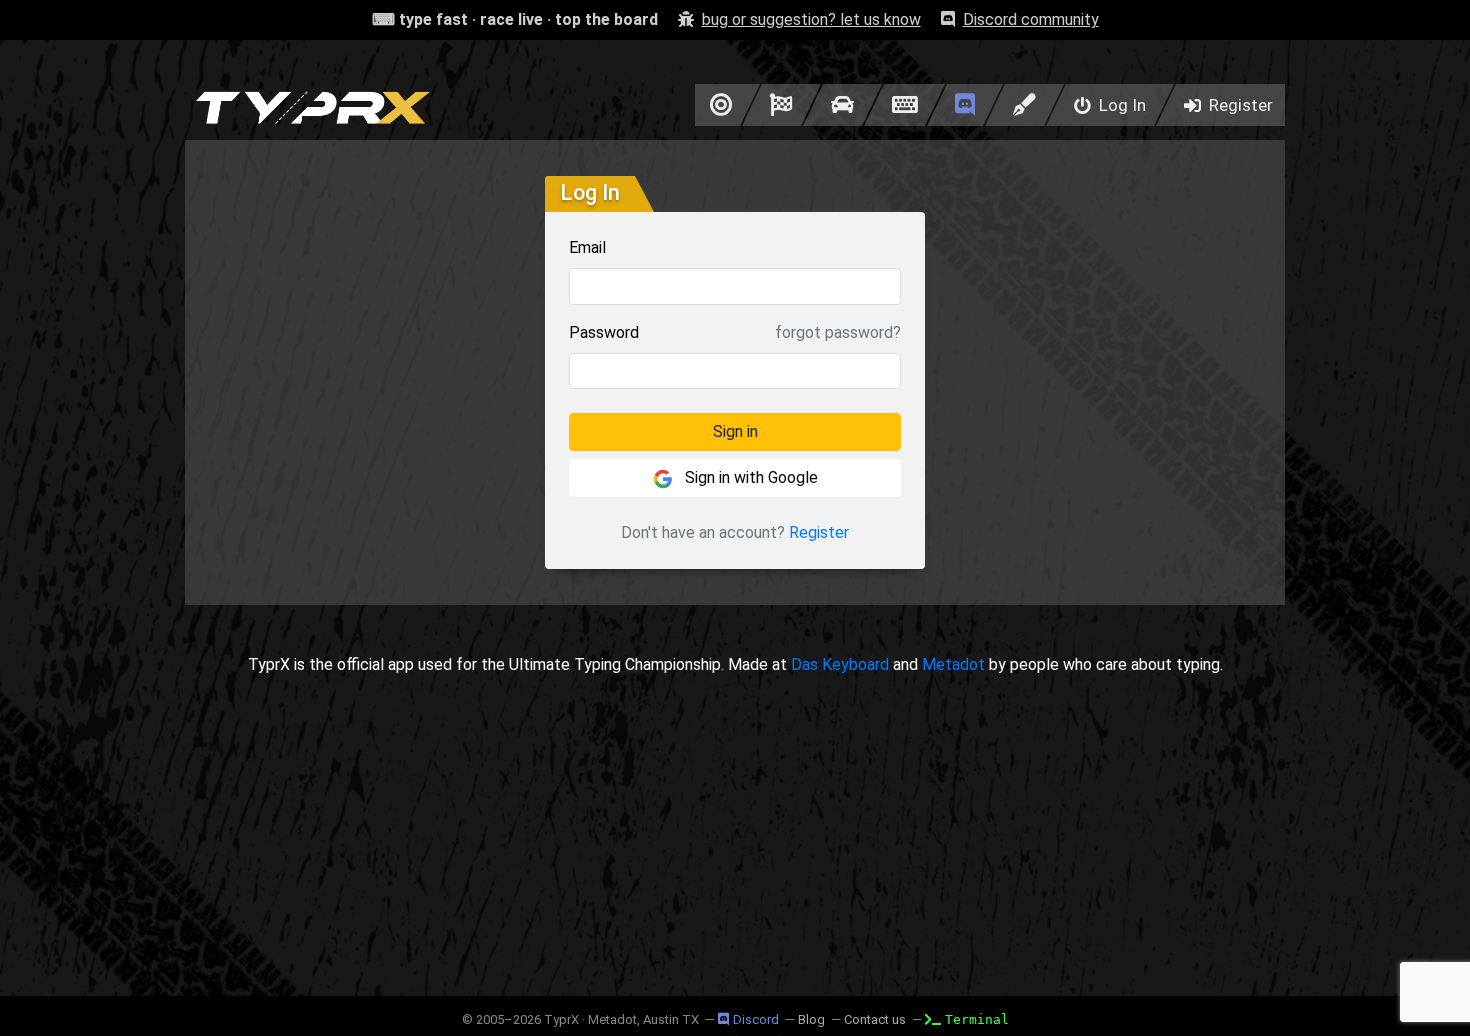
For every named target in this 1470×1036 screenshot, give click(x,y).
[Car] (842, 105)
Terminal (977, 1019)
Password (604, 332)
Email (587, 247)
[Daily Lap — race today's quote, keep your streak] (781, 105)
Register (819, 532)
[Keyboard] (904, 105)
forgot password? (838, 332)
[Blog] (1024, 105)
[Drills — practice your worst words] (717, 105)
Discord (756, 1019)
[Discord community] (965, 105)
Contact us (875, 1019)
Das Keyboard (840, 664)
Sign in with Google (749, 477)
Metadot (953, 664)
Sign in (735, 431)
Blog (811, 1019)
